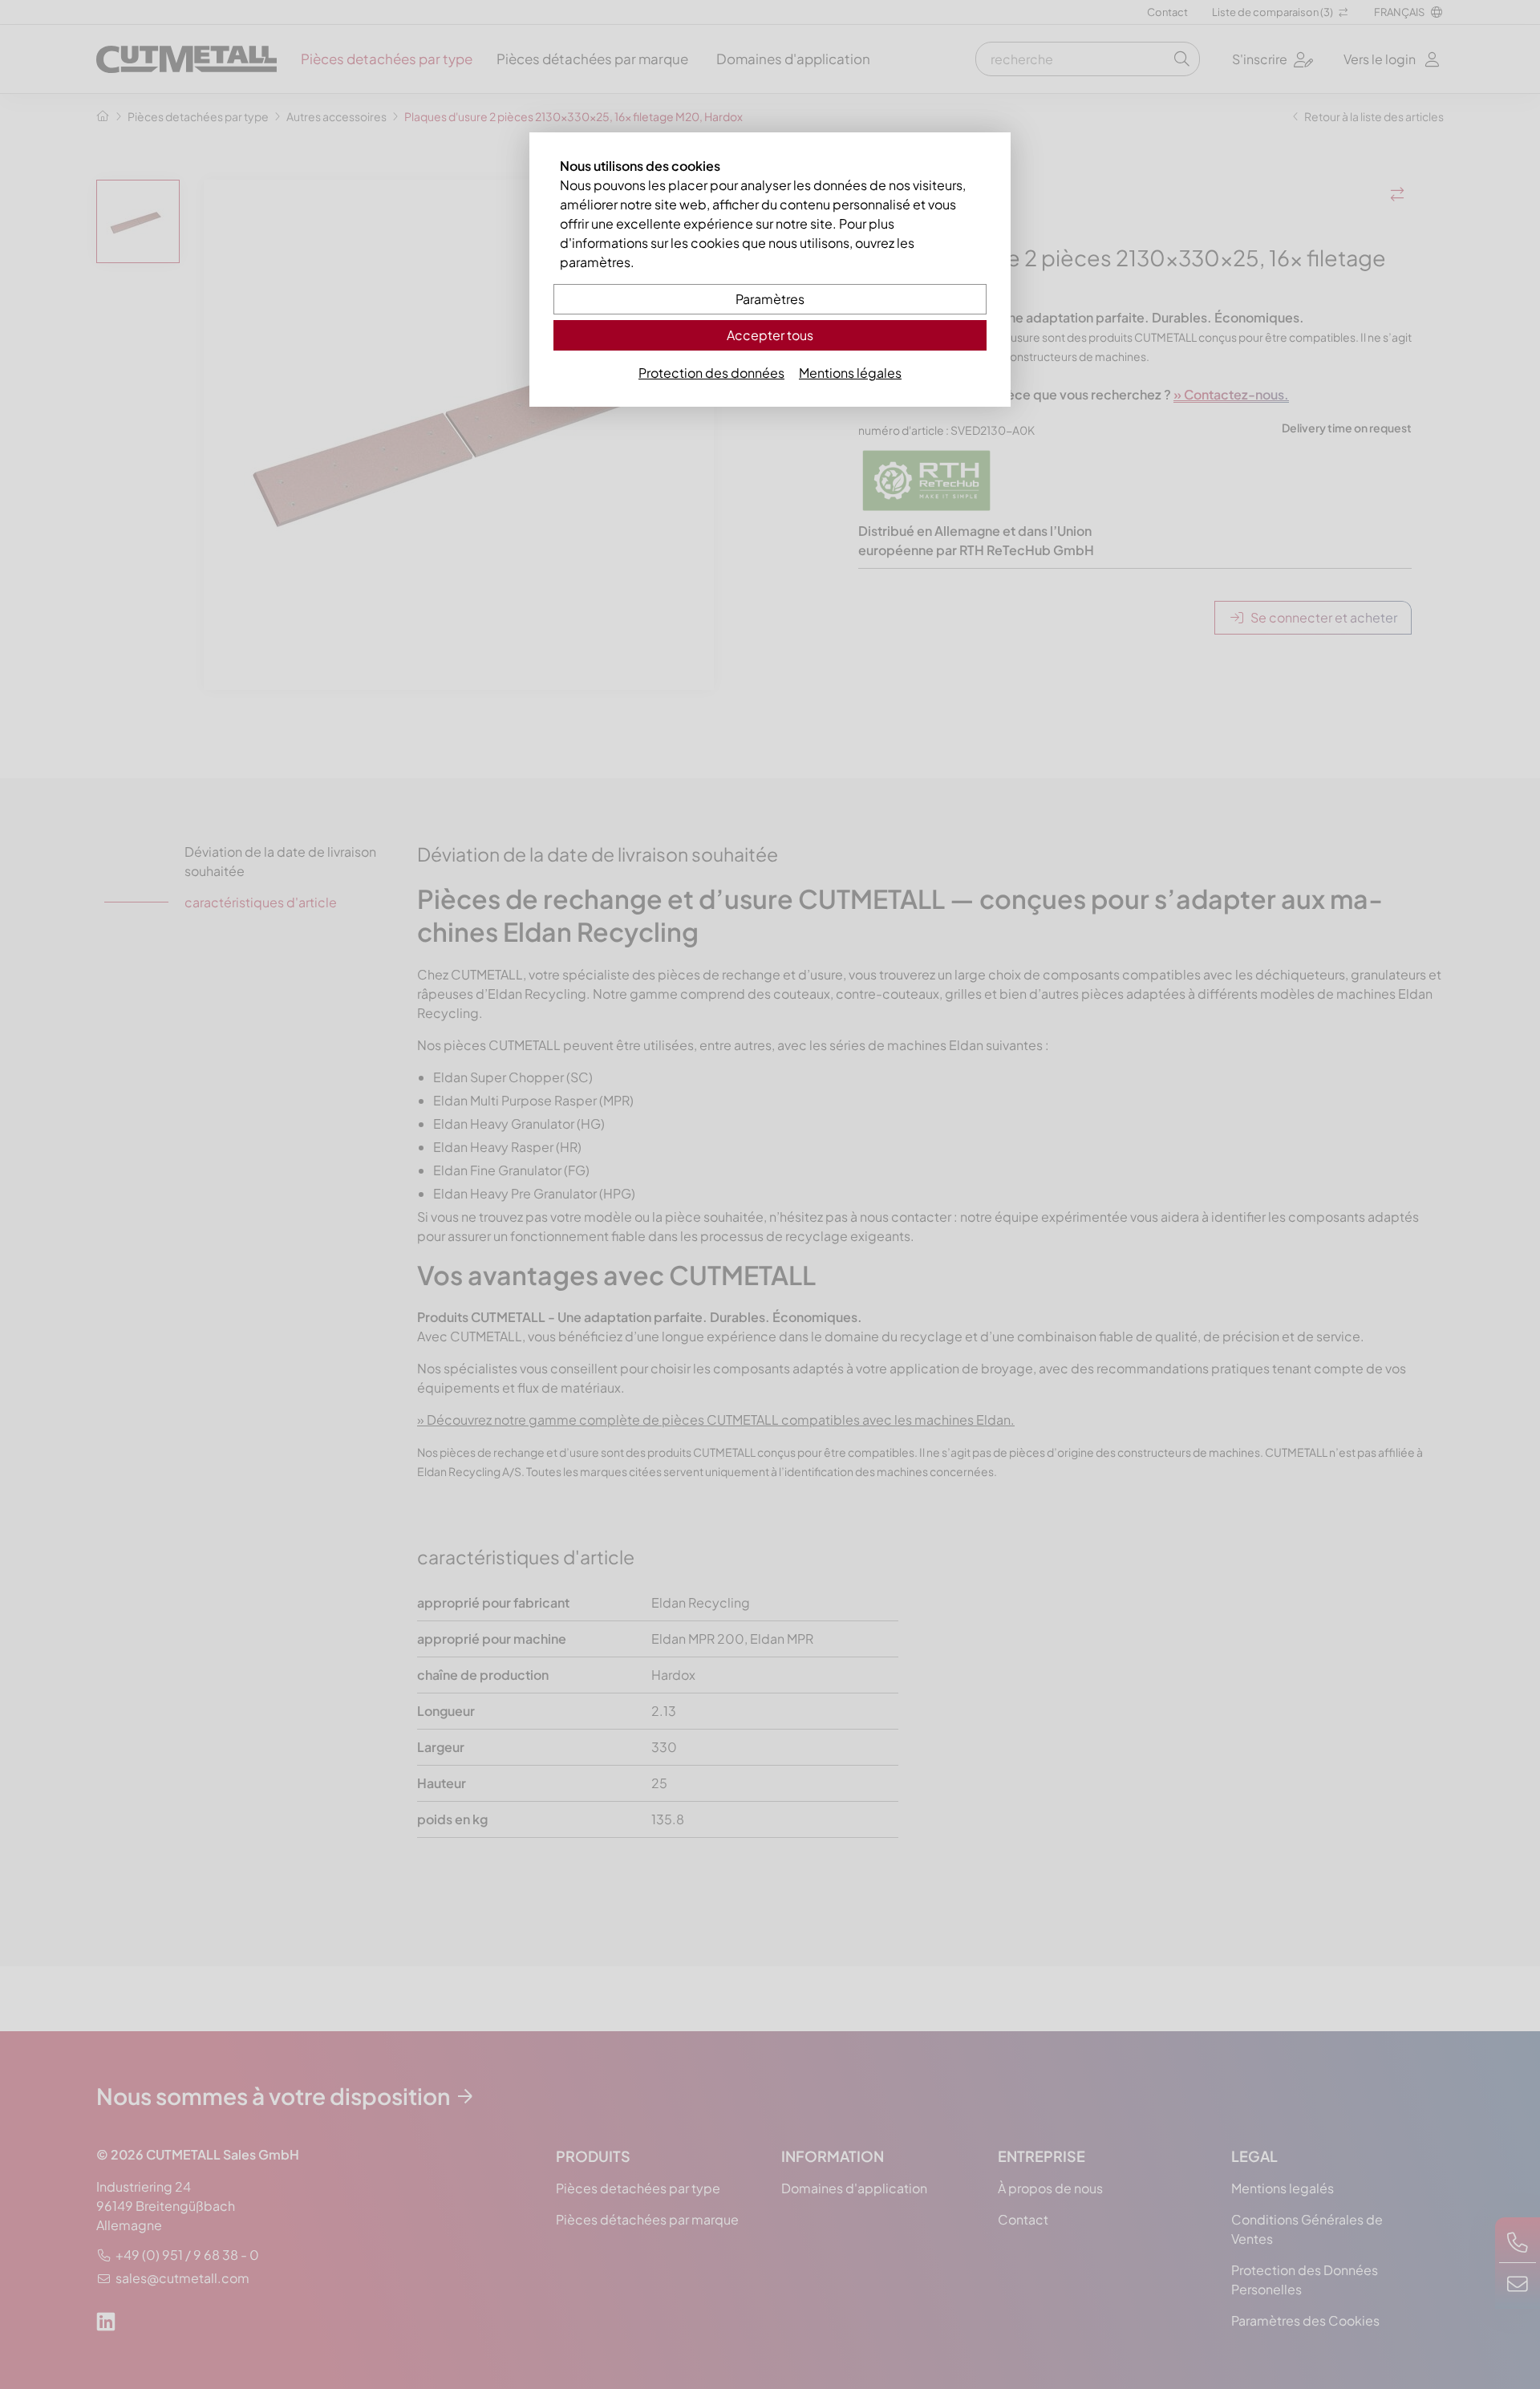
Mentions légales (850, 373)
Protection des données (711, 373)
